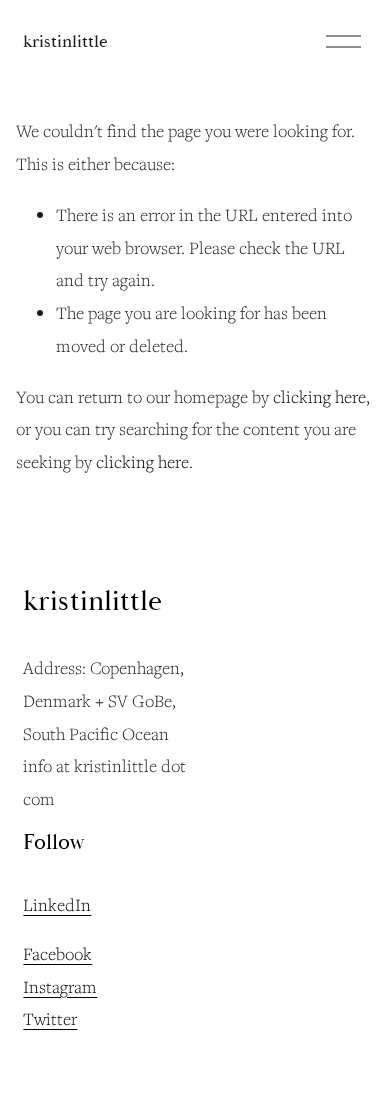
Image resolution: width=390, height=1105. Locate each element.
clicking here (319, 396)
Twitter (50, 1018)
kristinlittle (65, 41)
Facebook (57, 953)
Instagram (60, 986)
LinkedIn (57, 904)
